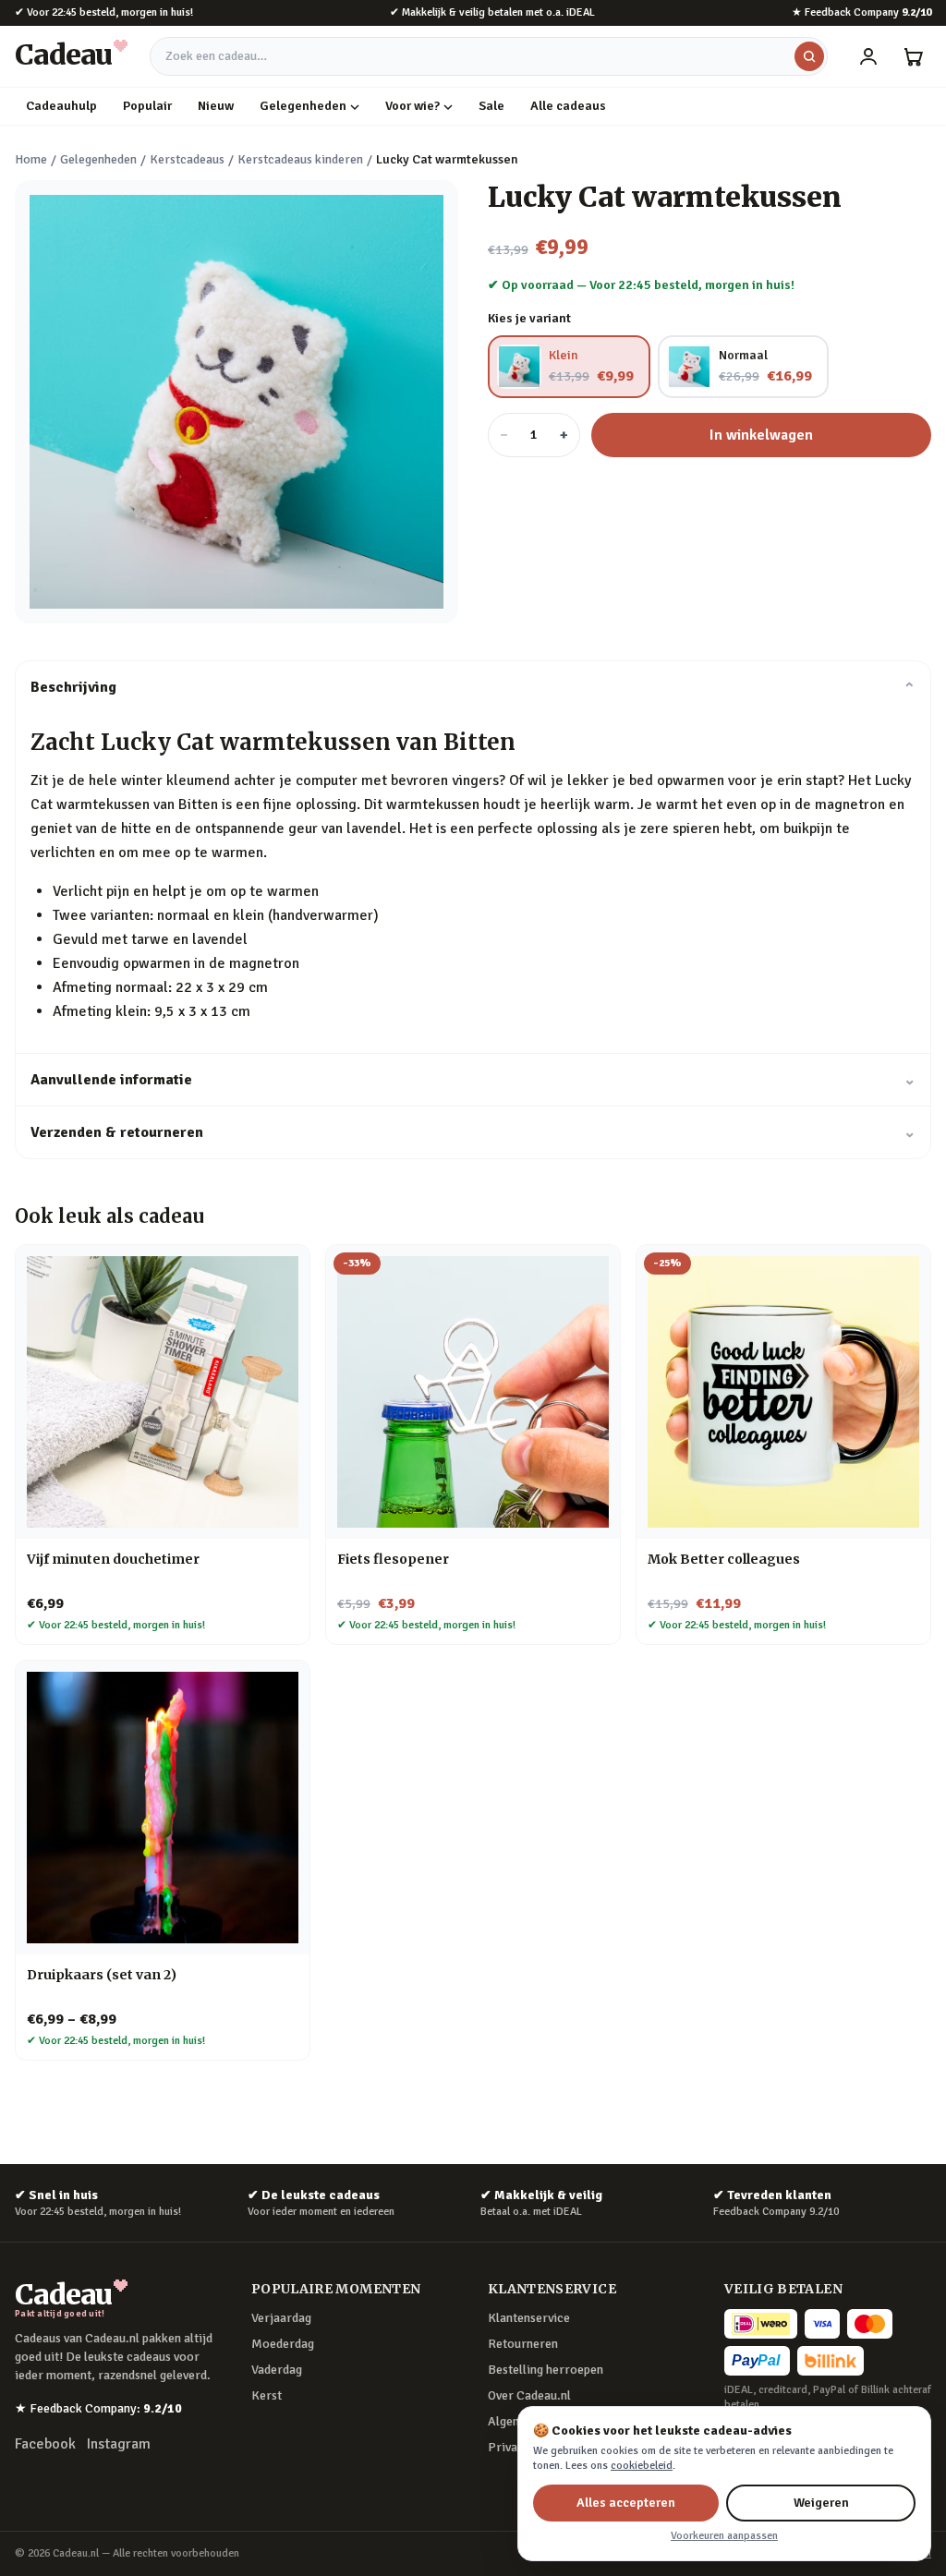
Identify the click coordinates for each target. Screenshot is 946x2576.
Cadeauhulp (61, 106)
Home (31, 159)
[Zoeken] (809, 56)
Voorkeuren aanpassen (724, 2536)
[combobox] (489, 56)
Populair (147, 106)
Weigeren (821, 2503)
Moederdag (283, 2344)
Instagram (119, 2444)
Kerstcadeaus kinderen (300, 159)
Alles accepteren (626, 2503)
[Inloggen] (868, 56)
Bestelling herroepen (546, 2370)
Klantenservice (529, 2318)
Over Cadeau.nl (529, 2395)
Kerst (267, 2395)
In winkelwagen (761, 435)
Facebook (45, 2444)
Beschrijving (473, 687)
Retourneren (523, 2344)
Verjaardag (281, 2318)
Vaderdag (277, 2370)
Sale (491, 106)
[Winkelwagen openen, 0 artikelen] (913, 56)
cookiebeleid (642, 2466)
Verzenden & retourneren (473, 1132)
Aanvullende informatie (473, 1080)
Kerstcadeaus (187, 159)
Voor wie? (412, 106)
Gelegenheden (303, 106)
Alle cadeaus (568, 106)
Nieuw (216, 106)
